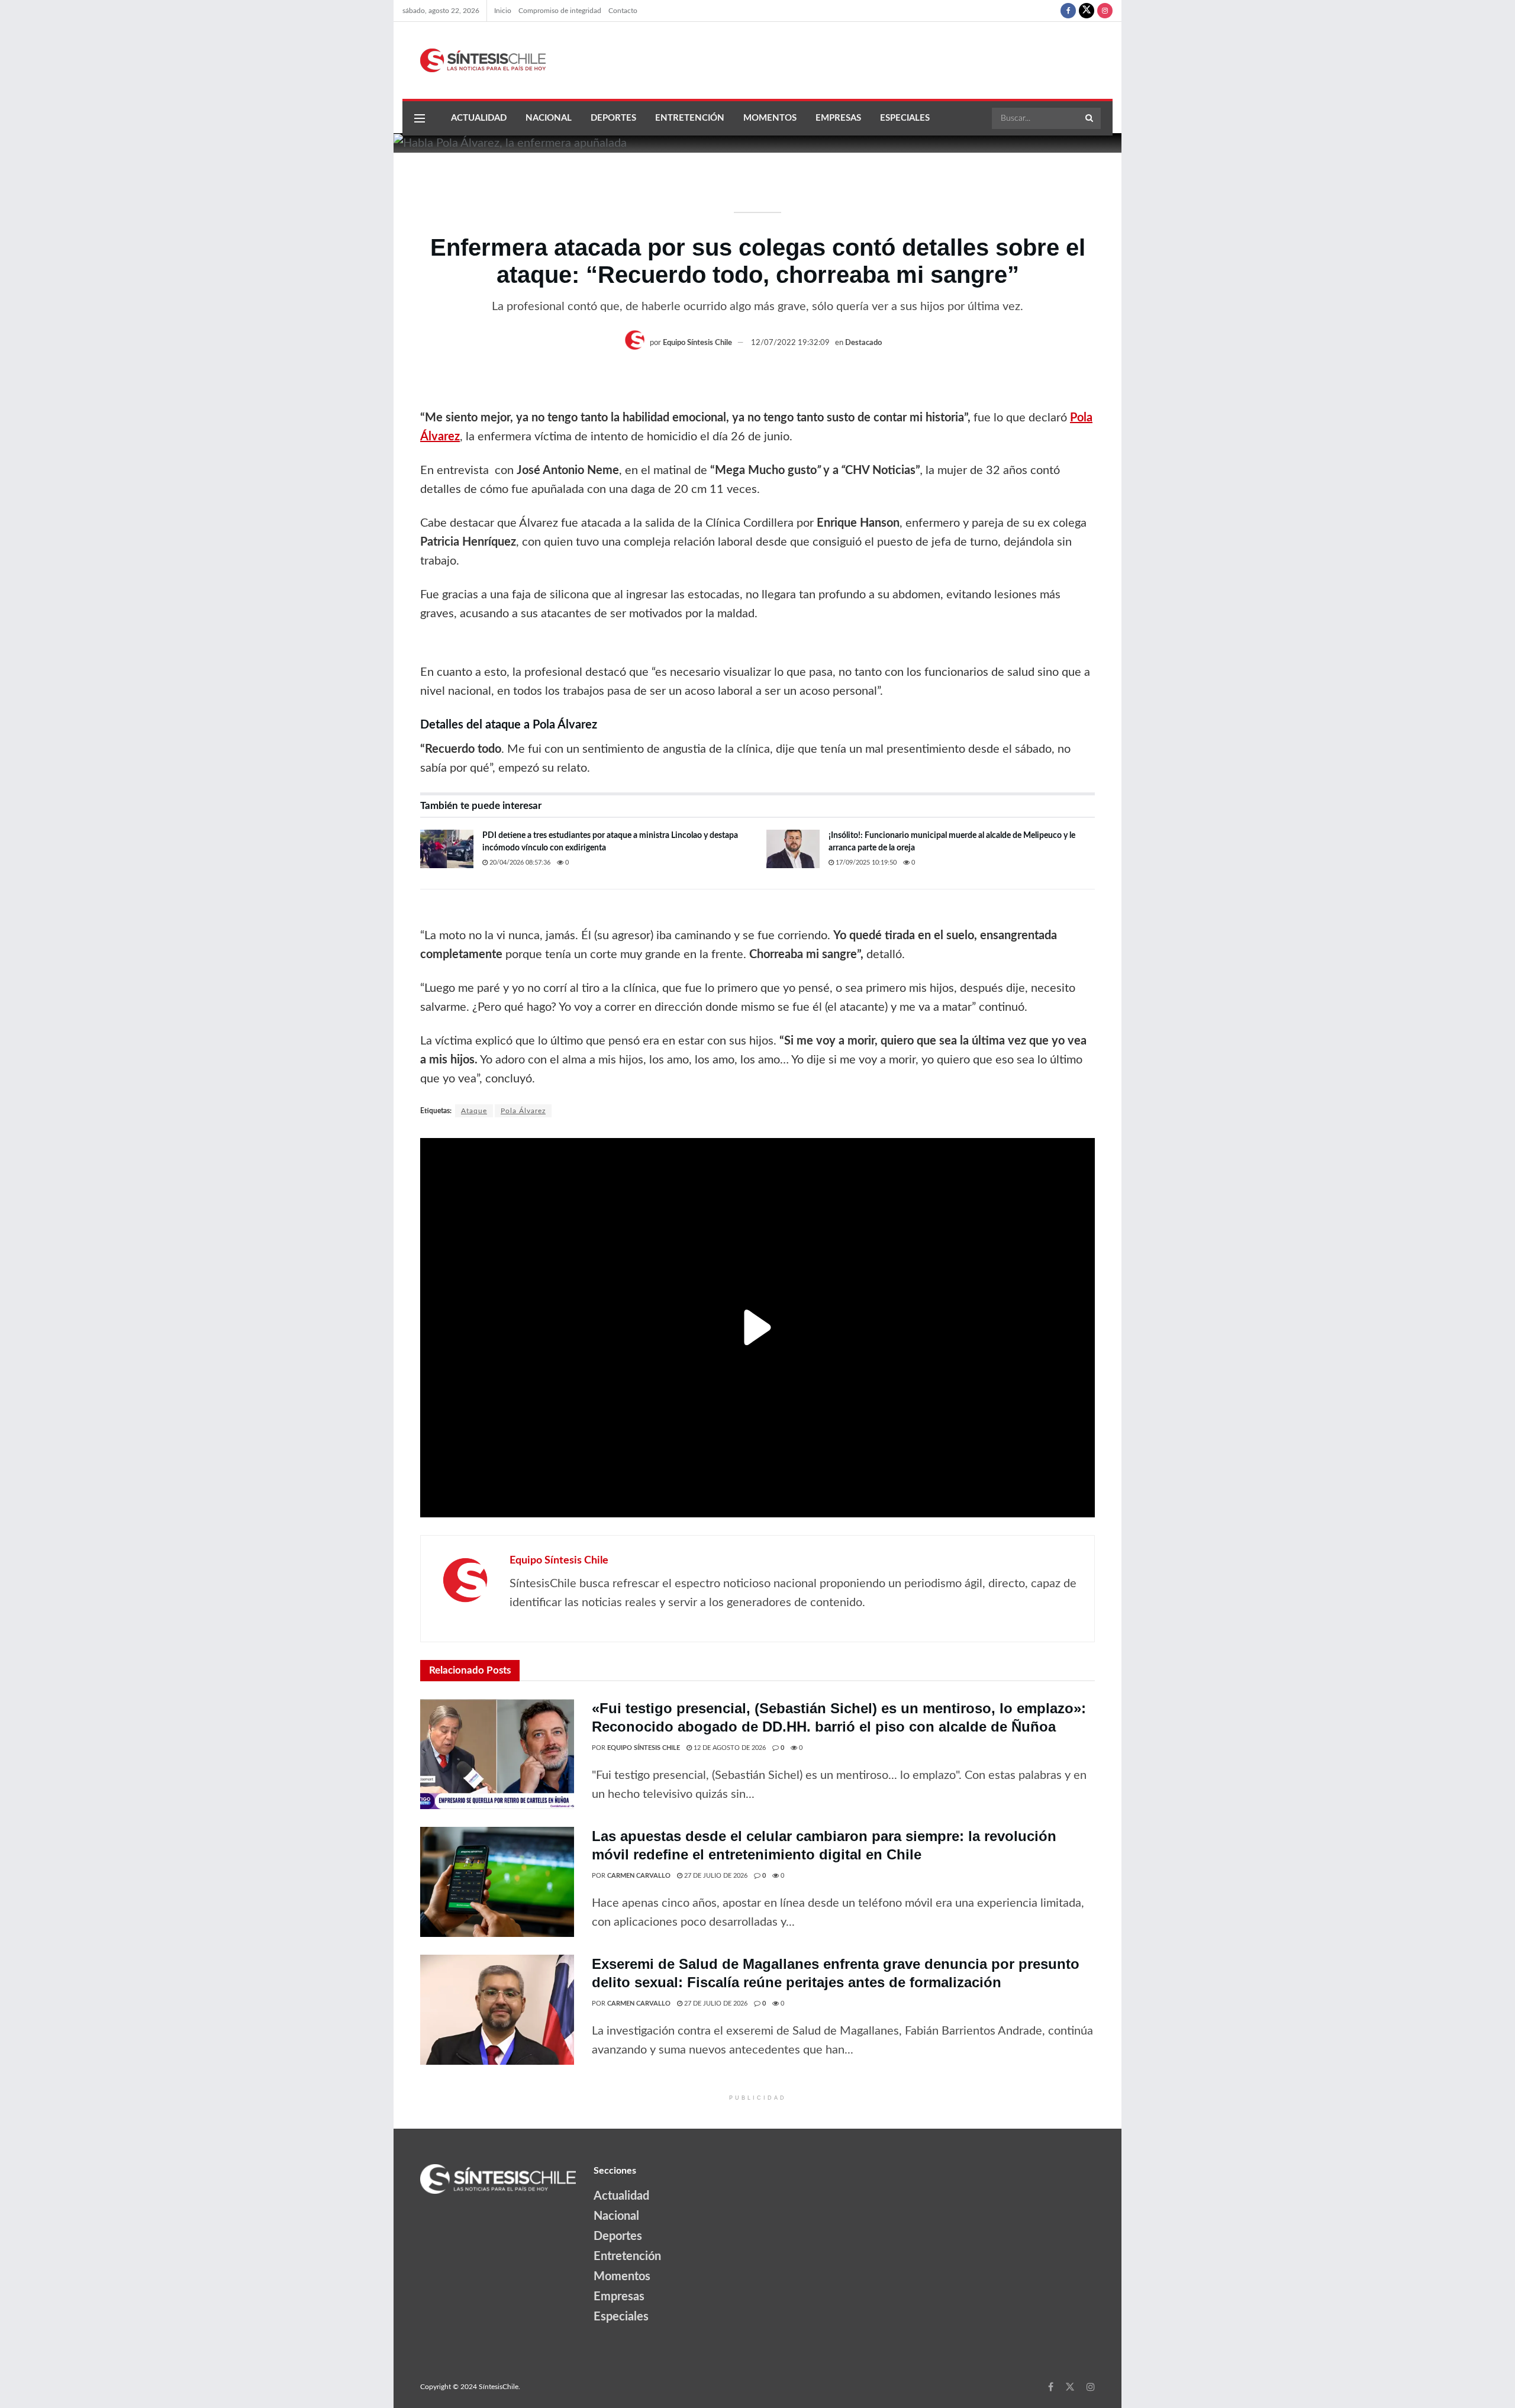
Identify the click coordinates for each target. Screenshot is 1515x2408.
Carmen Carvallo (639, 1876)
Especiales (905, 118)
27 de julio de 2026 (715, 1876)
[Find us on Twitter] (1087, 11)
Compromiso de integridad (560, 11)
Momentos (770, 118)
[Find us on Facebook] (1068, 11)
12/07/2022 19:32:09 (790, 343)
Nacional (549, 118)
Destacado (863, 343)
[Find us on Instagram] (1105, 11)
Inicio (503, 11)
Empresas (838, 118)
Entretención (690, 118)
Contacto (623, 11)
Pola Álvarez (523, 1111)
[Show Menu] (420, 118)
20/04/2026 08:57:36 (519, 863)
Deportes (613, 118)
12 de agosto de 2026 (729, 1748)
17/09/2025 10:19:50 (865, 863)
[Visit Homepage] (474, 60)
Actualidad (479, 118)
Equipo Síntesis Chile (697, 343)
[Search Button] (1090, 118)
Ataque (474, 1111)
